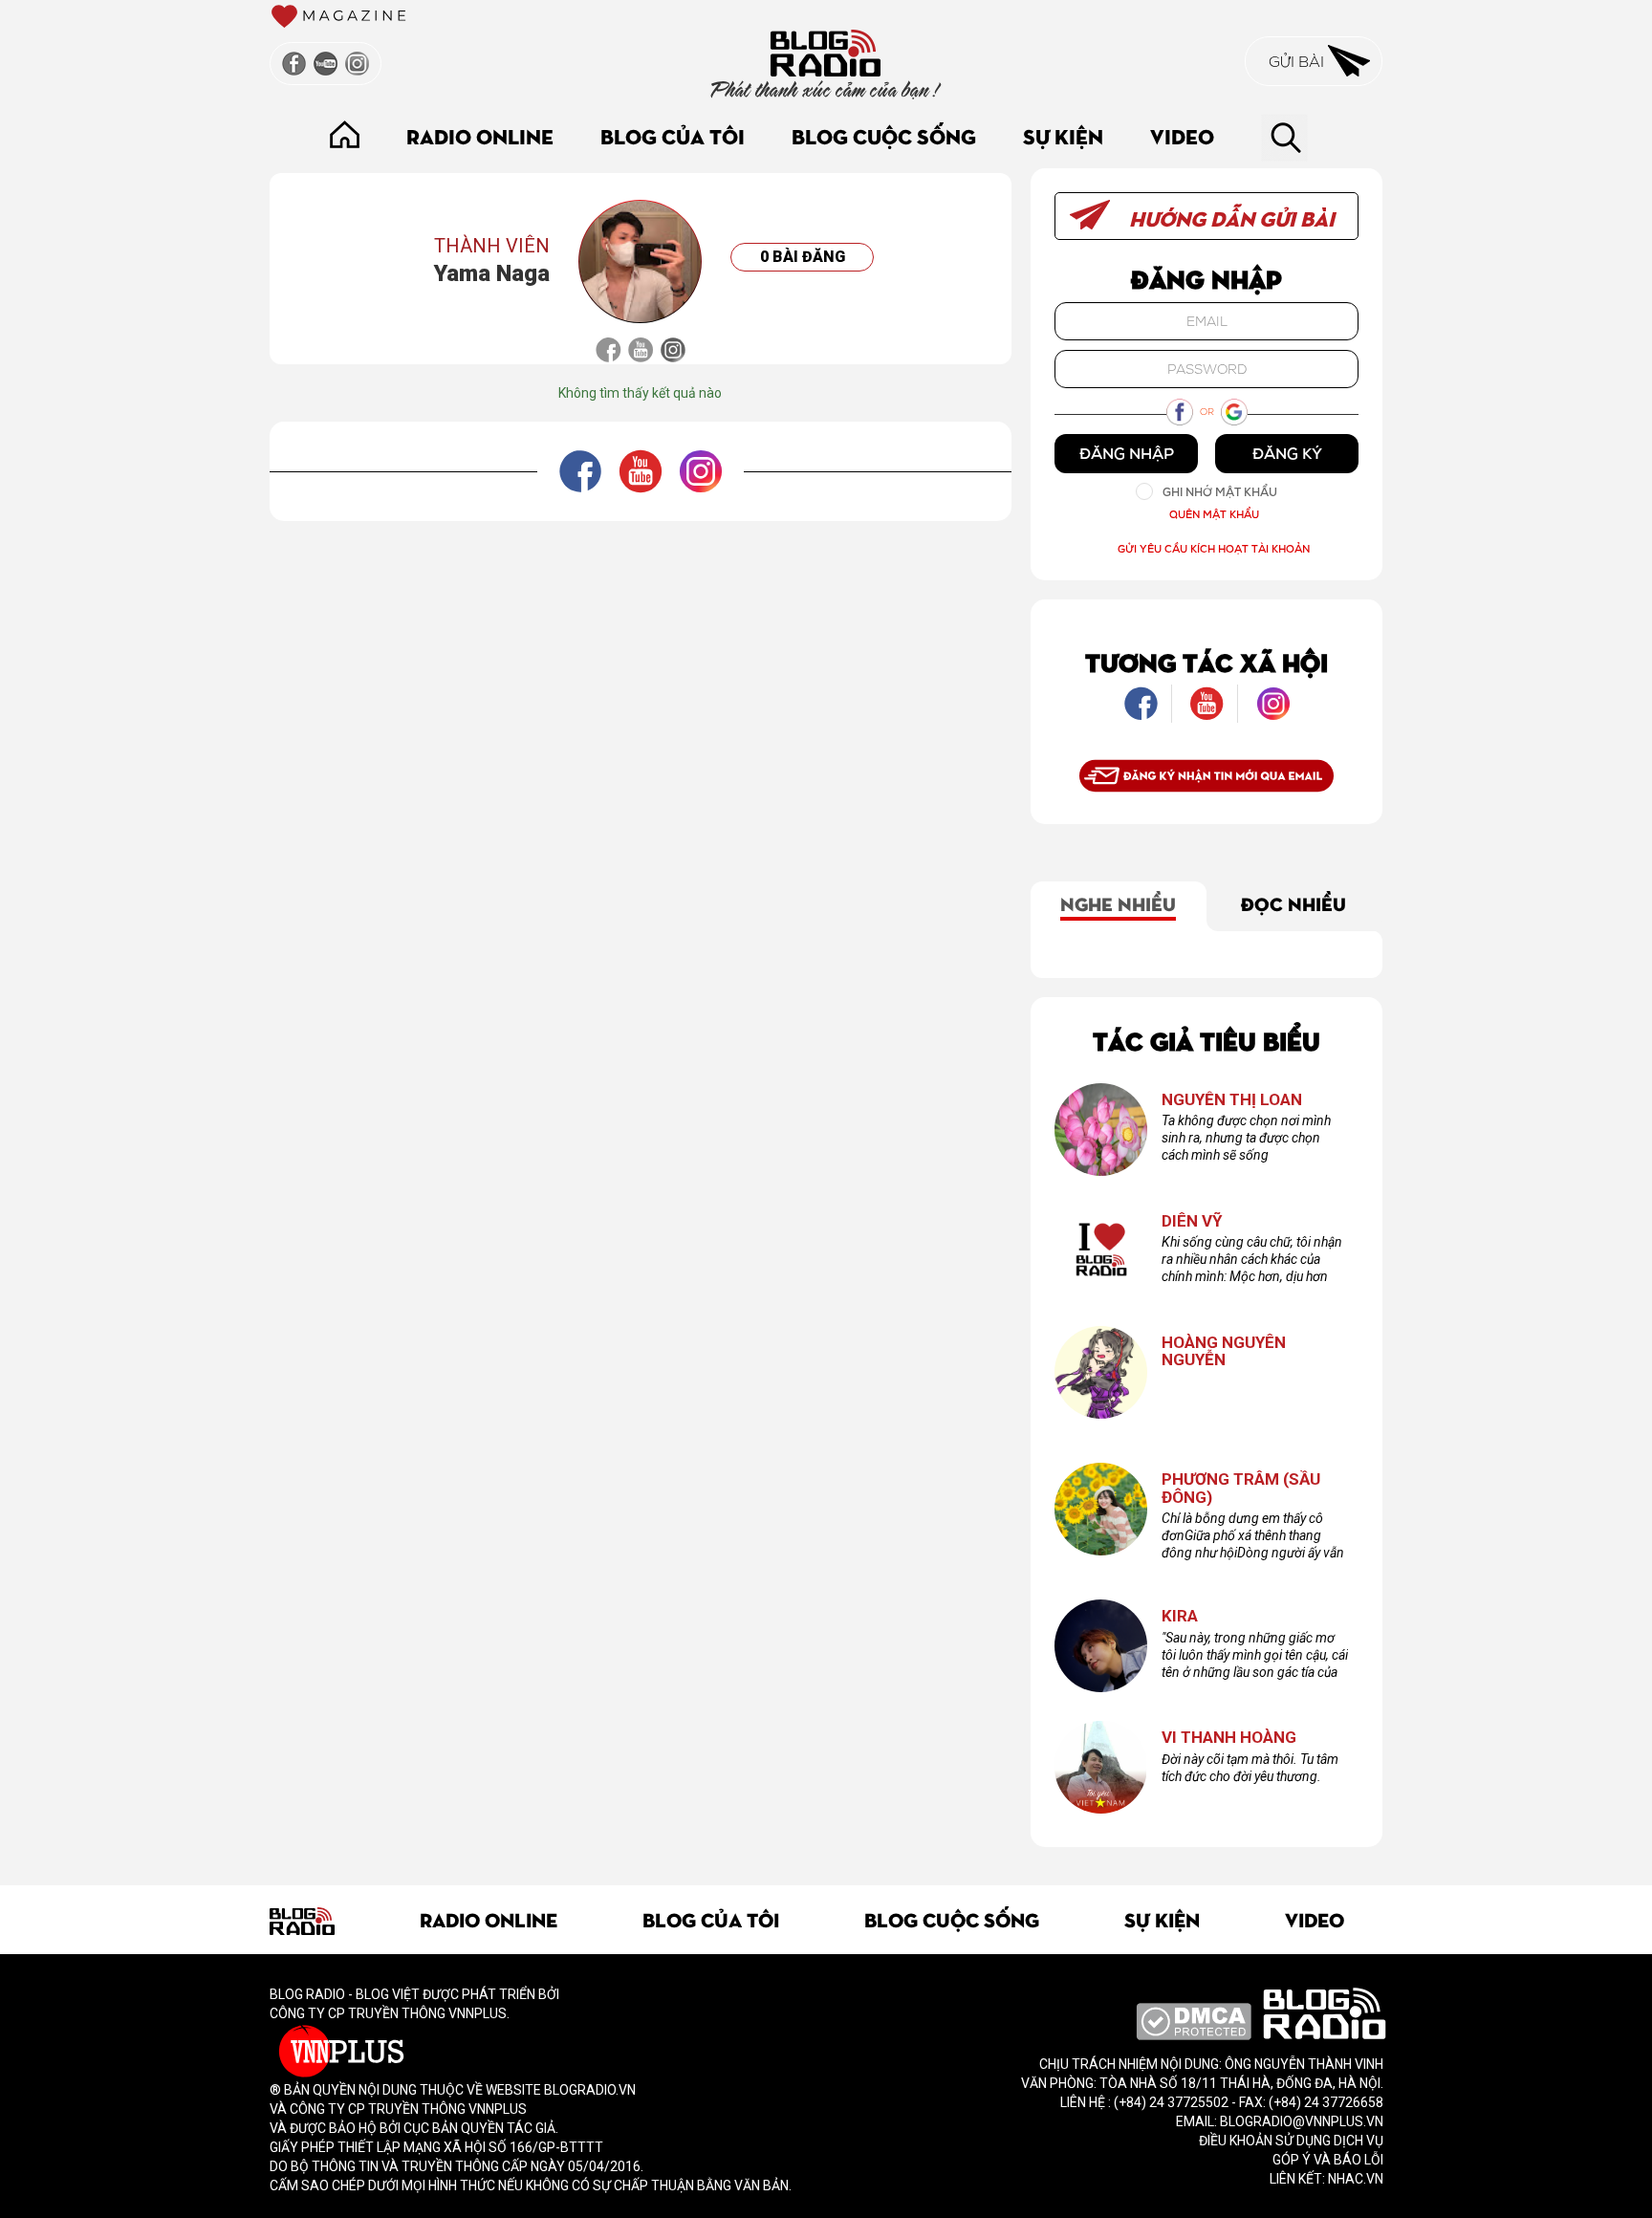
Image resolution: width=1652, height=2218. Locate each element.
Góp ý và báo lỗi (1328, 2160)
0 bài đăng (803, 257)
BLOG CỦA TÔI (673, 135)
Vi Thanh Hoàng (1229, 1738)
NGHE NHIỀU (1118, 902)
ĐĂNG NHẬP (1127, 453)
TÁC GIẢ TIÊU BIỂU (1206, 1040)
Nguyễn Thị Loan (1232, 1100)
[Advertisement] (641, 564)
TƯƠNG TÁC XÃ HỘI (1206, 661)
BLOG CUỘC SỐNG (884, 135)
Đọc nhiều (1293, 902)
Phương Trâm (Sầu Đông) (1241, 1488)
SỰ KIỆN (1063, 135)
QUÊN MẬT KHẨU (1214, 514)
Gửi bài (1298, 61)
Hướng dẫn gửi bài (1229, 217)
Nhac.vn (1354, 2179)
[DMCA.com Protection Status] (1194, 2020)
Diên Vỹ (1192, 1221)
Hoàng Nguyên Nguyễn (1224, 1351)
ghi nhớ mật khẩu (1220, 492)
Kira (1180, 1616)
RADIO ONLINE (480, 135)
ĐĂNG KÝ (1287, 453)
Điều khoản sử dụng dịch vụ (1291, 2141)
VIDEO (1182, 135)
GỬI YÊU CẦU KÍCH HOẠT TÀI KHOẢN (1214, 548)
